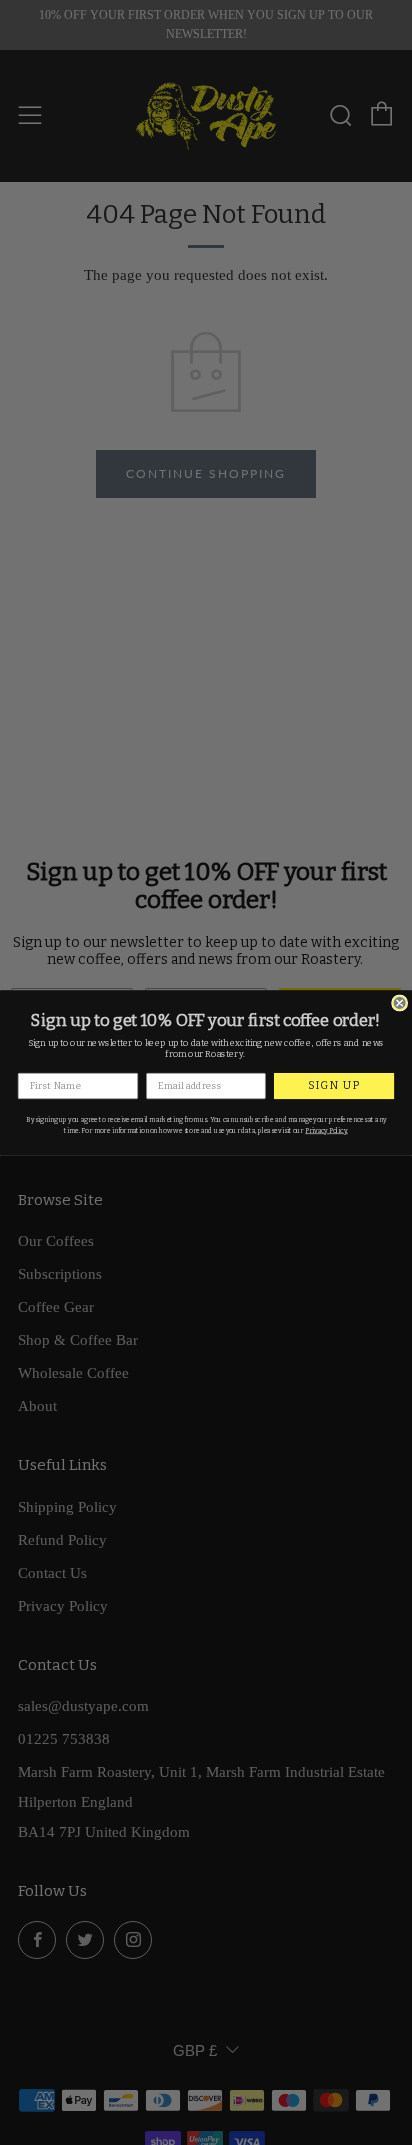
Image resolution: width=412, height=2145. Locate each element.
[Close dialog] (400, 1003)
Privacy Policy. (326, 1130)
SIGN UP (334, 1085)
